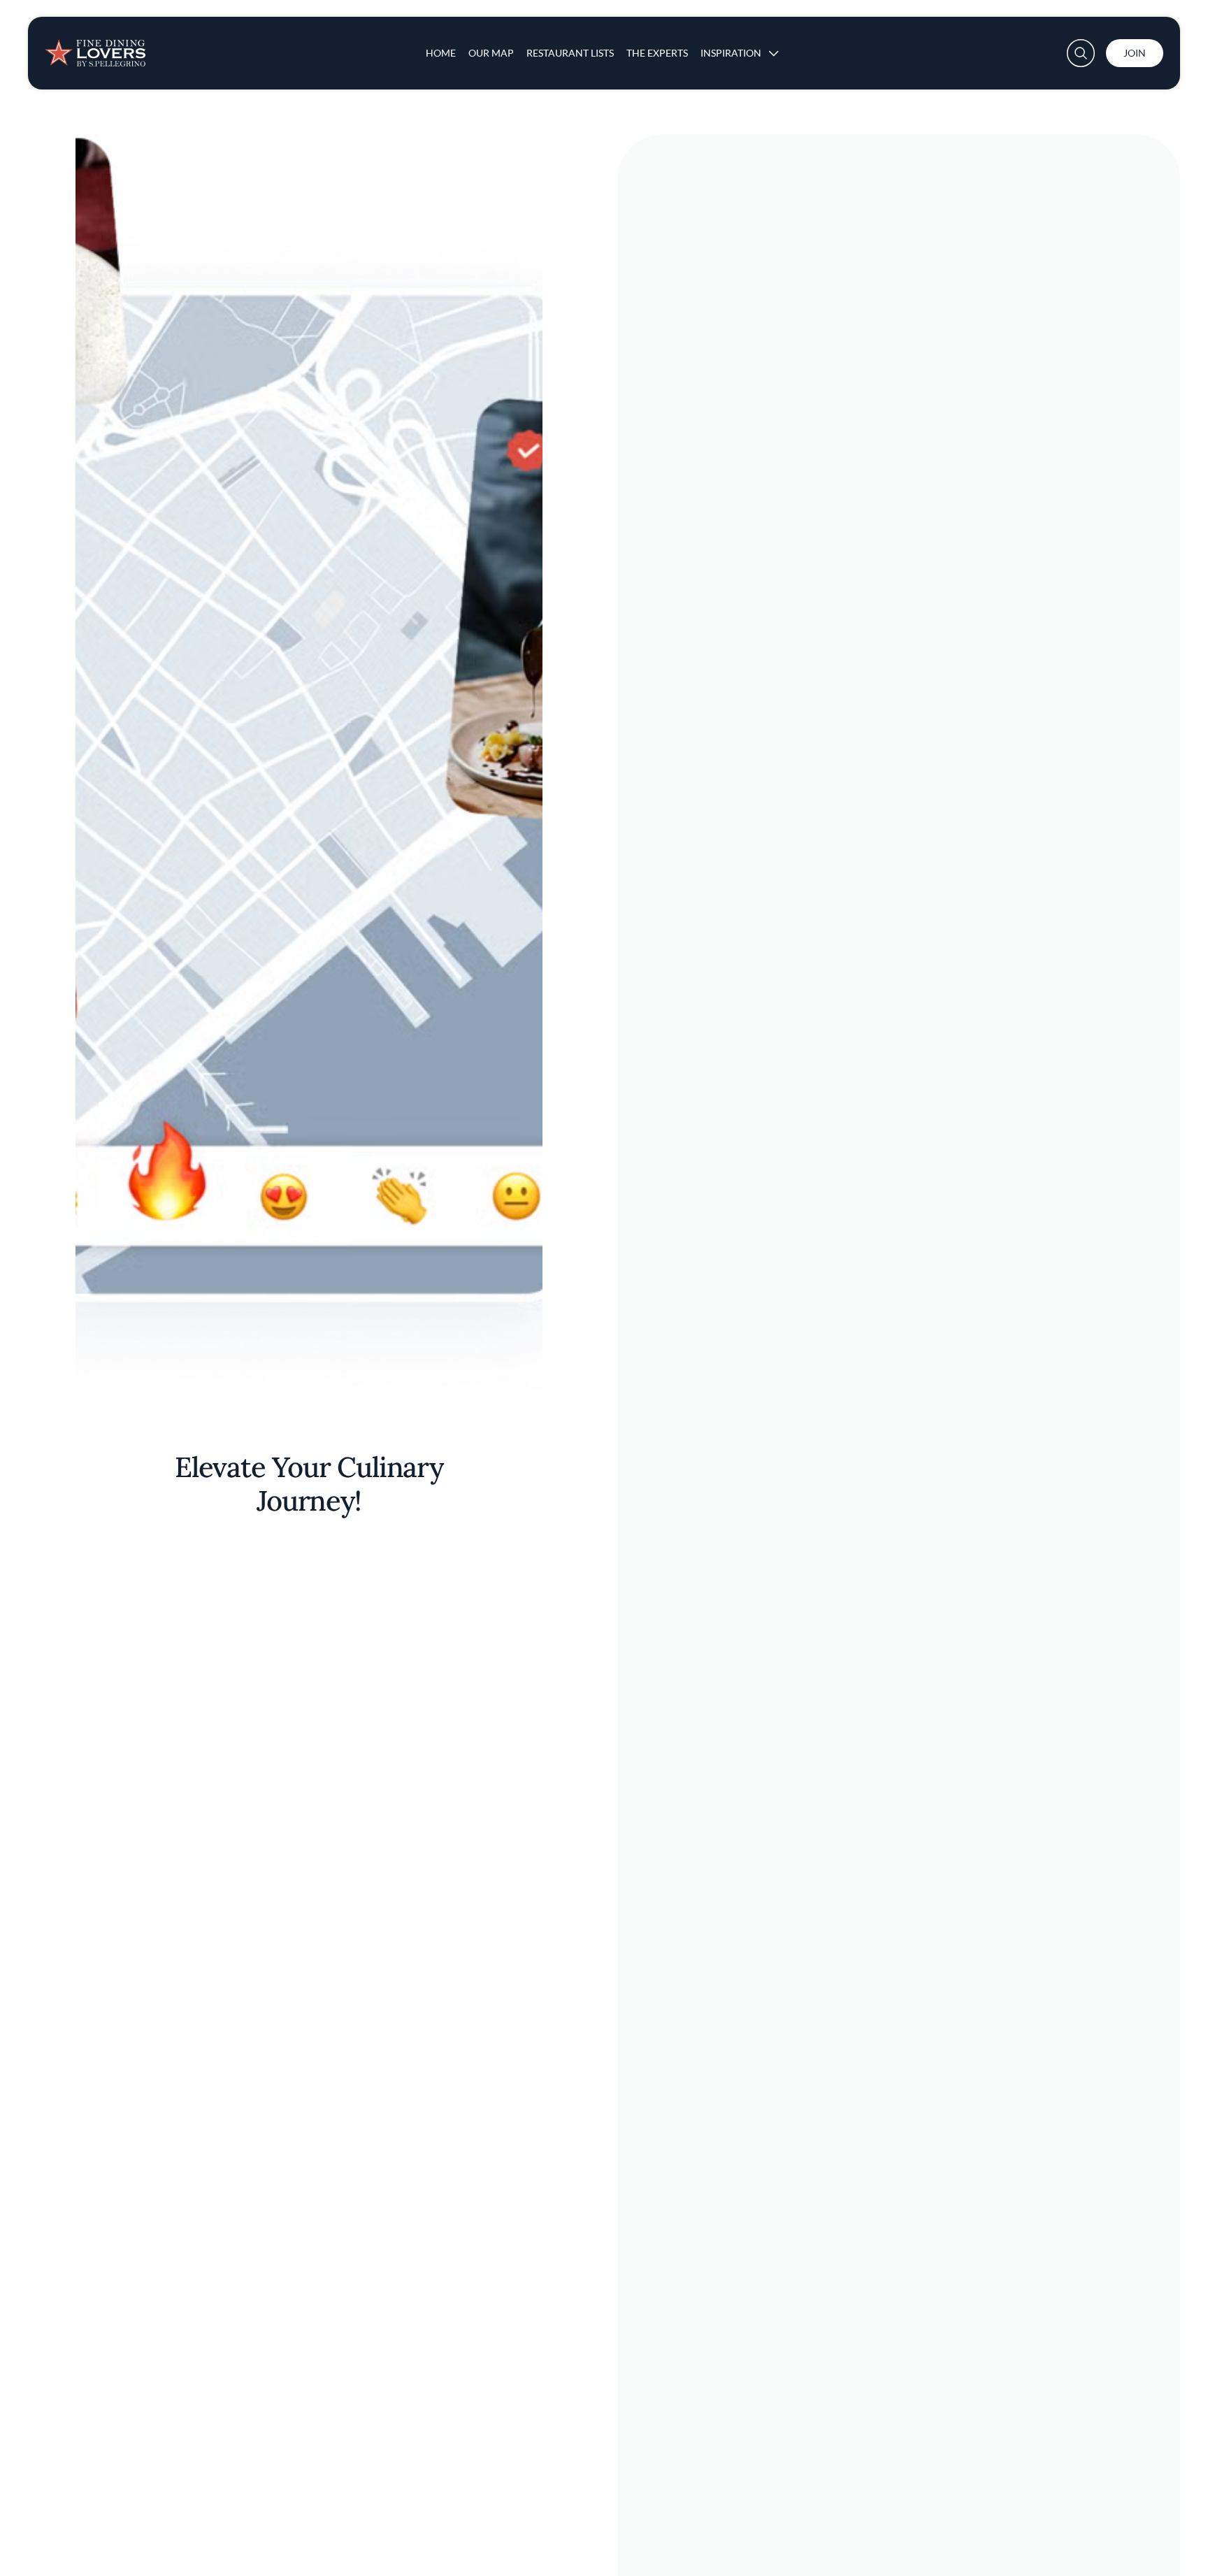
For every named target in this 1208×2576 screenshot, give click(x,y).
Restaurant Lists (570, 53)
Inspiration (731, 53)
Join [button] (1135, 53)
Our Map (491, 53)
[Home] (95, 48)
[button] (1081, 53)
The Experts (657, 53)
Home (441, 53)
